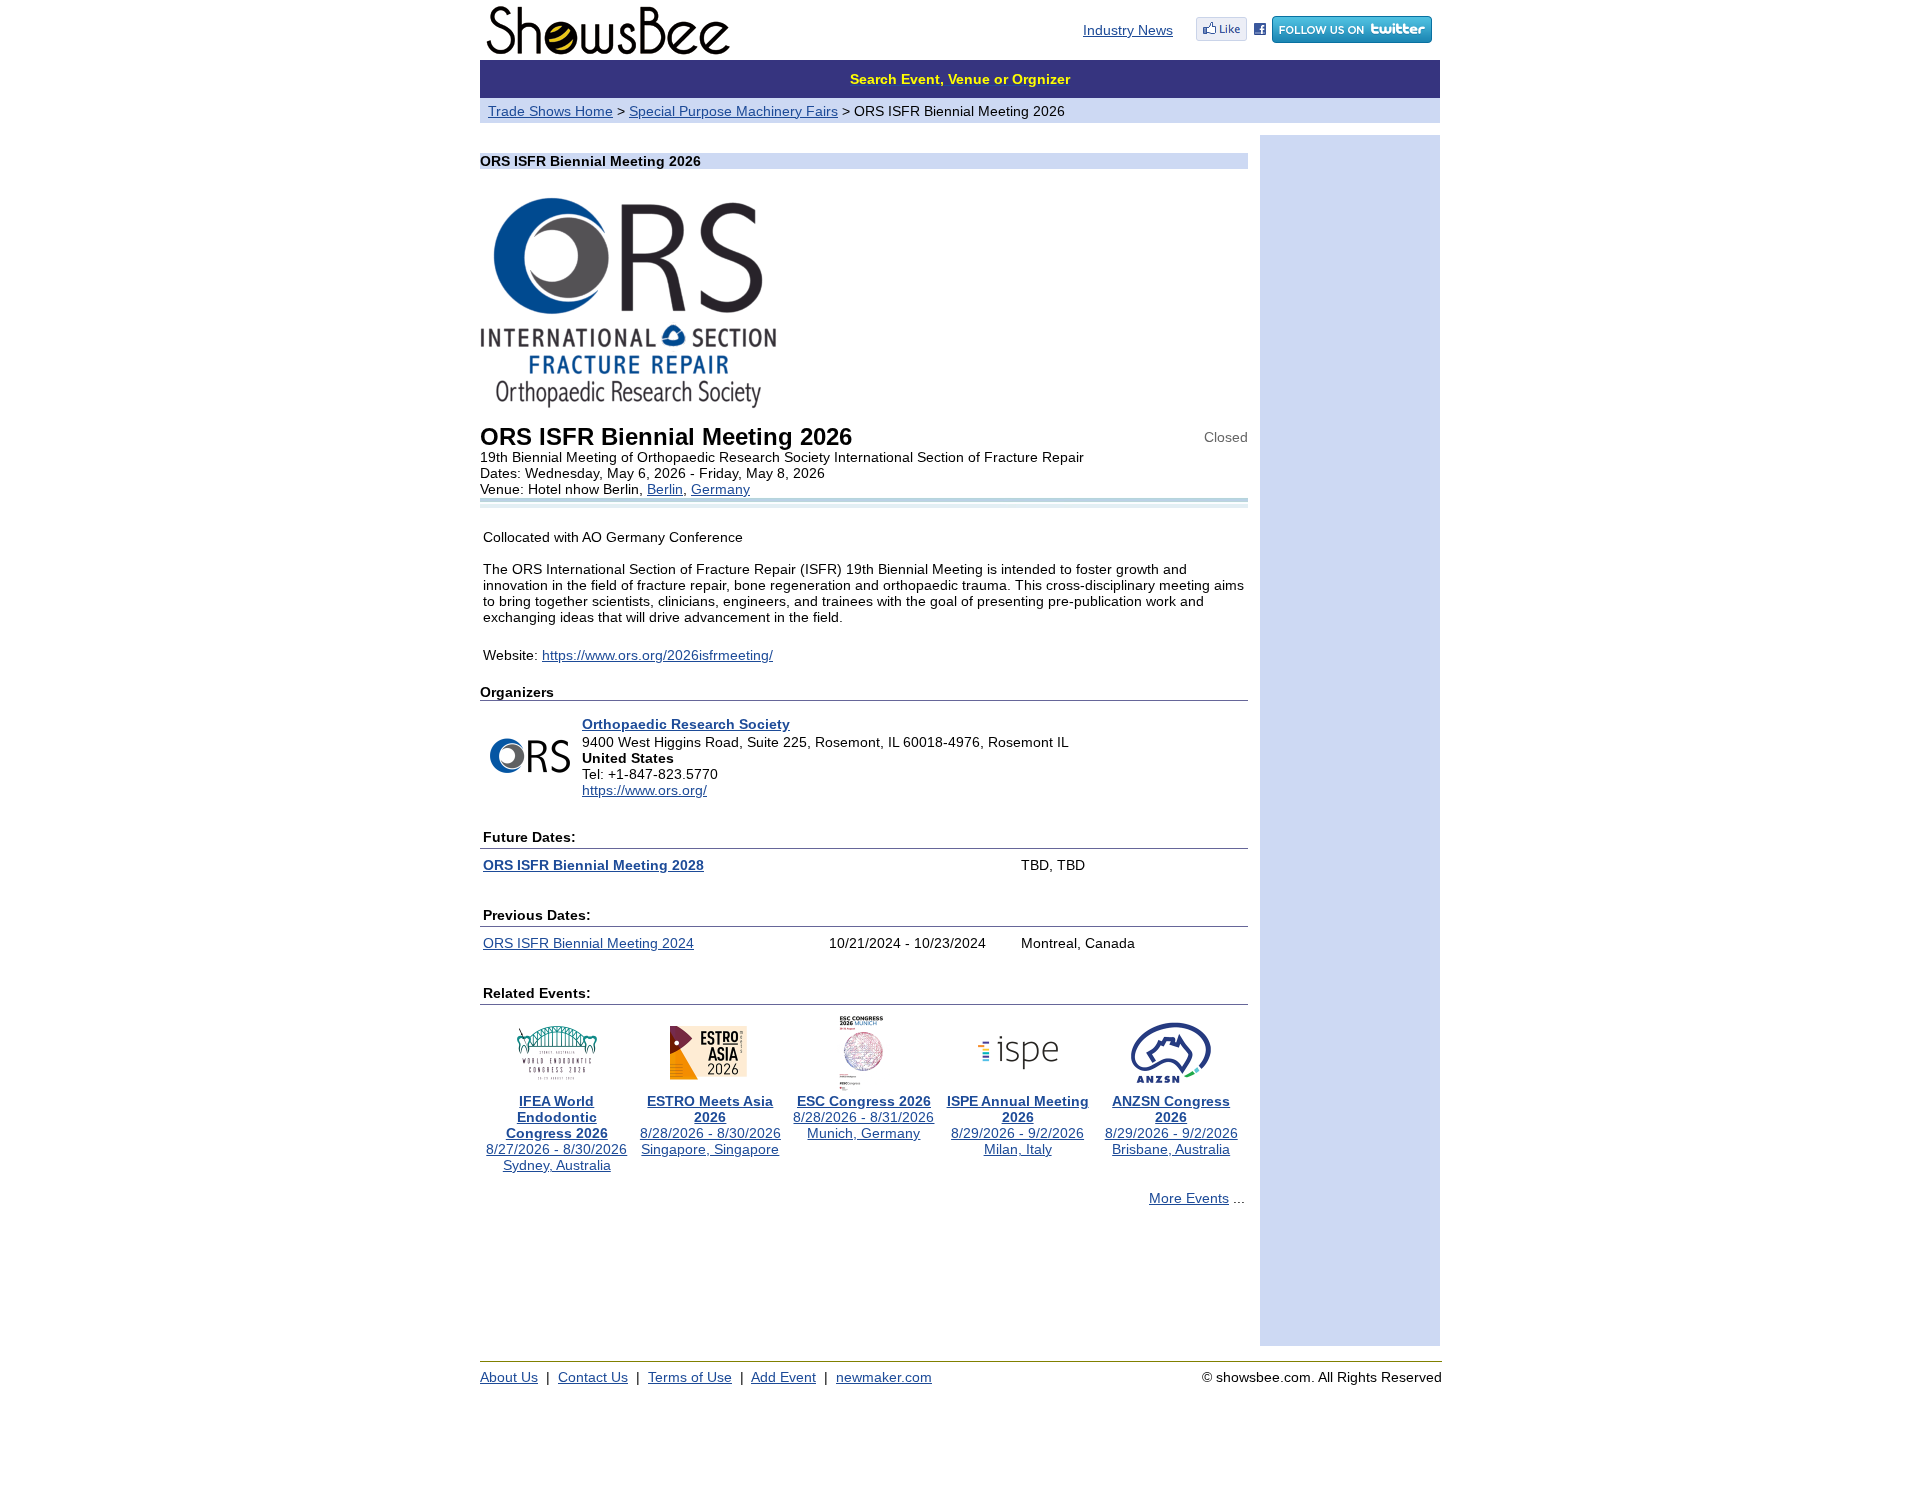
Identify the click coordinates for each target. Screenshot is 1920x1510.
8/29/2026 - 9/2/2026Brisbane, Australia (1171, 1125)
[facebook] (1231, 38)
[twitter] (1352, 38)
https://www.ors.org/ (644, 790)
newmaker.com (884, 1377)
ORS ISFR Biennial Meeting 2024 (588, 943)
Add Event (783, 1377)
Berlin (665, 489)
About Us (509, 1377)
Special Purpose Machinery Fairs (733, 111)
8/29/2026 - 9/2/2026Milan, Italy (1018, 1125)
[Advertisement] (864, 1285)
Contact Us (593, 1377)
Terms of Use (690, 1377)
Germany (720, 489)
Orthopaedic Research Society (686, 724)
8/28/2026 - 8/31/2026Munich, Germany (863, 1117)
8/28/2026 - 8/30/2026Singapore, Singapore (710, 1125)
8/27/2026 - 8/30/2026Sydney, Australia (556, 1133)
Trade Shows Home (550, 111)
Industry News (1128, 30)
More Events (1189, 1198)
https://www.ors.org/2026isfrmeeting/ (657, 655)
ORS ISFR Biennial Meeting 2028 (593, 865)
